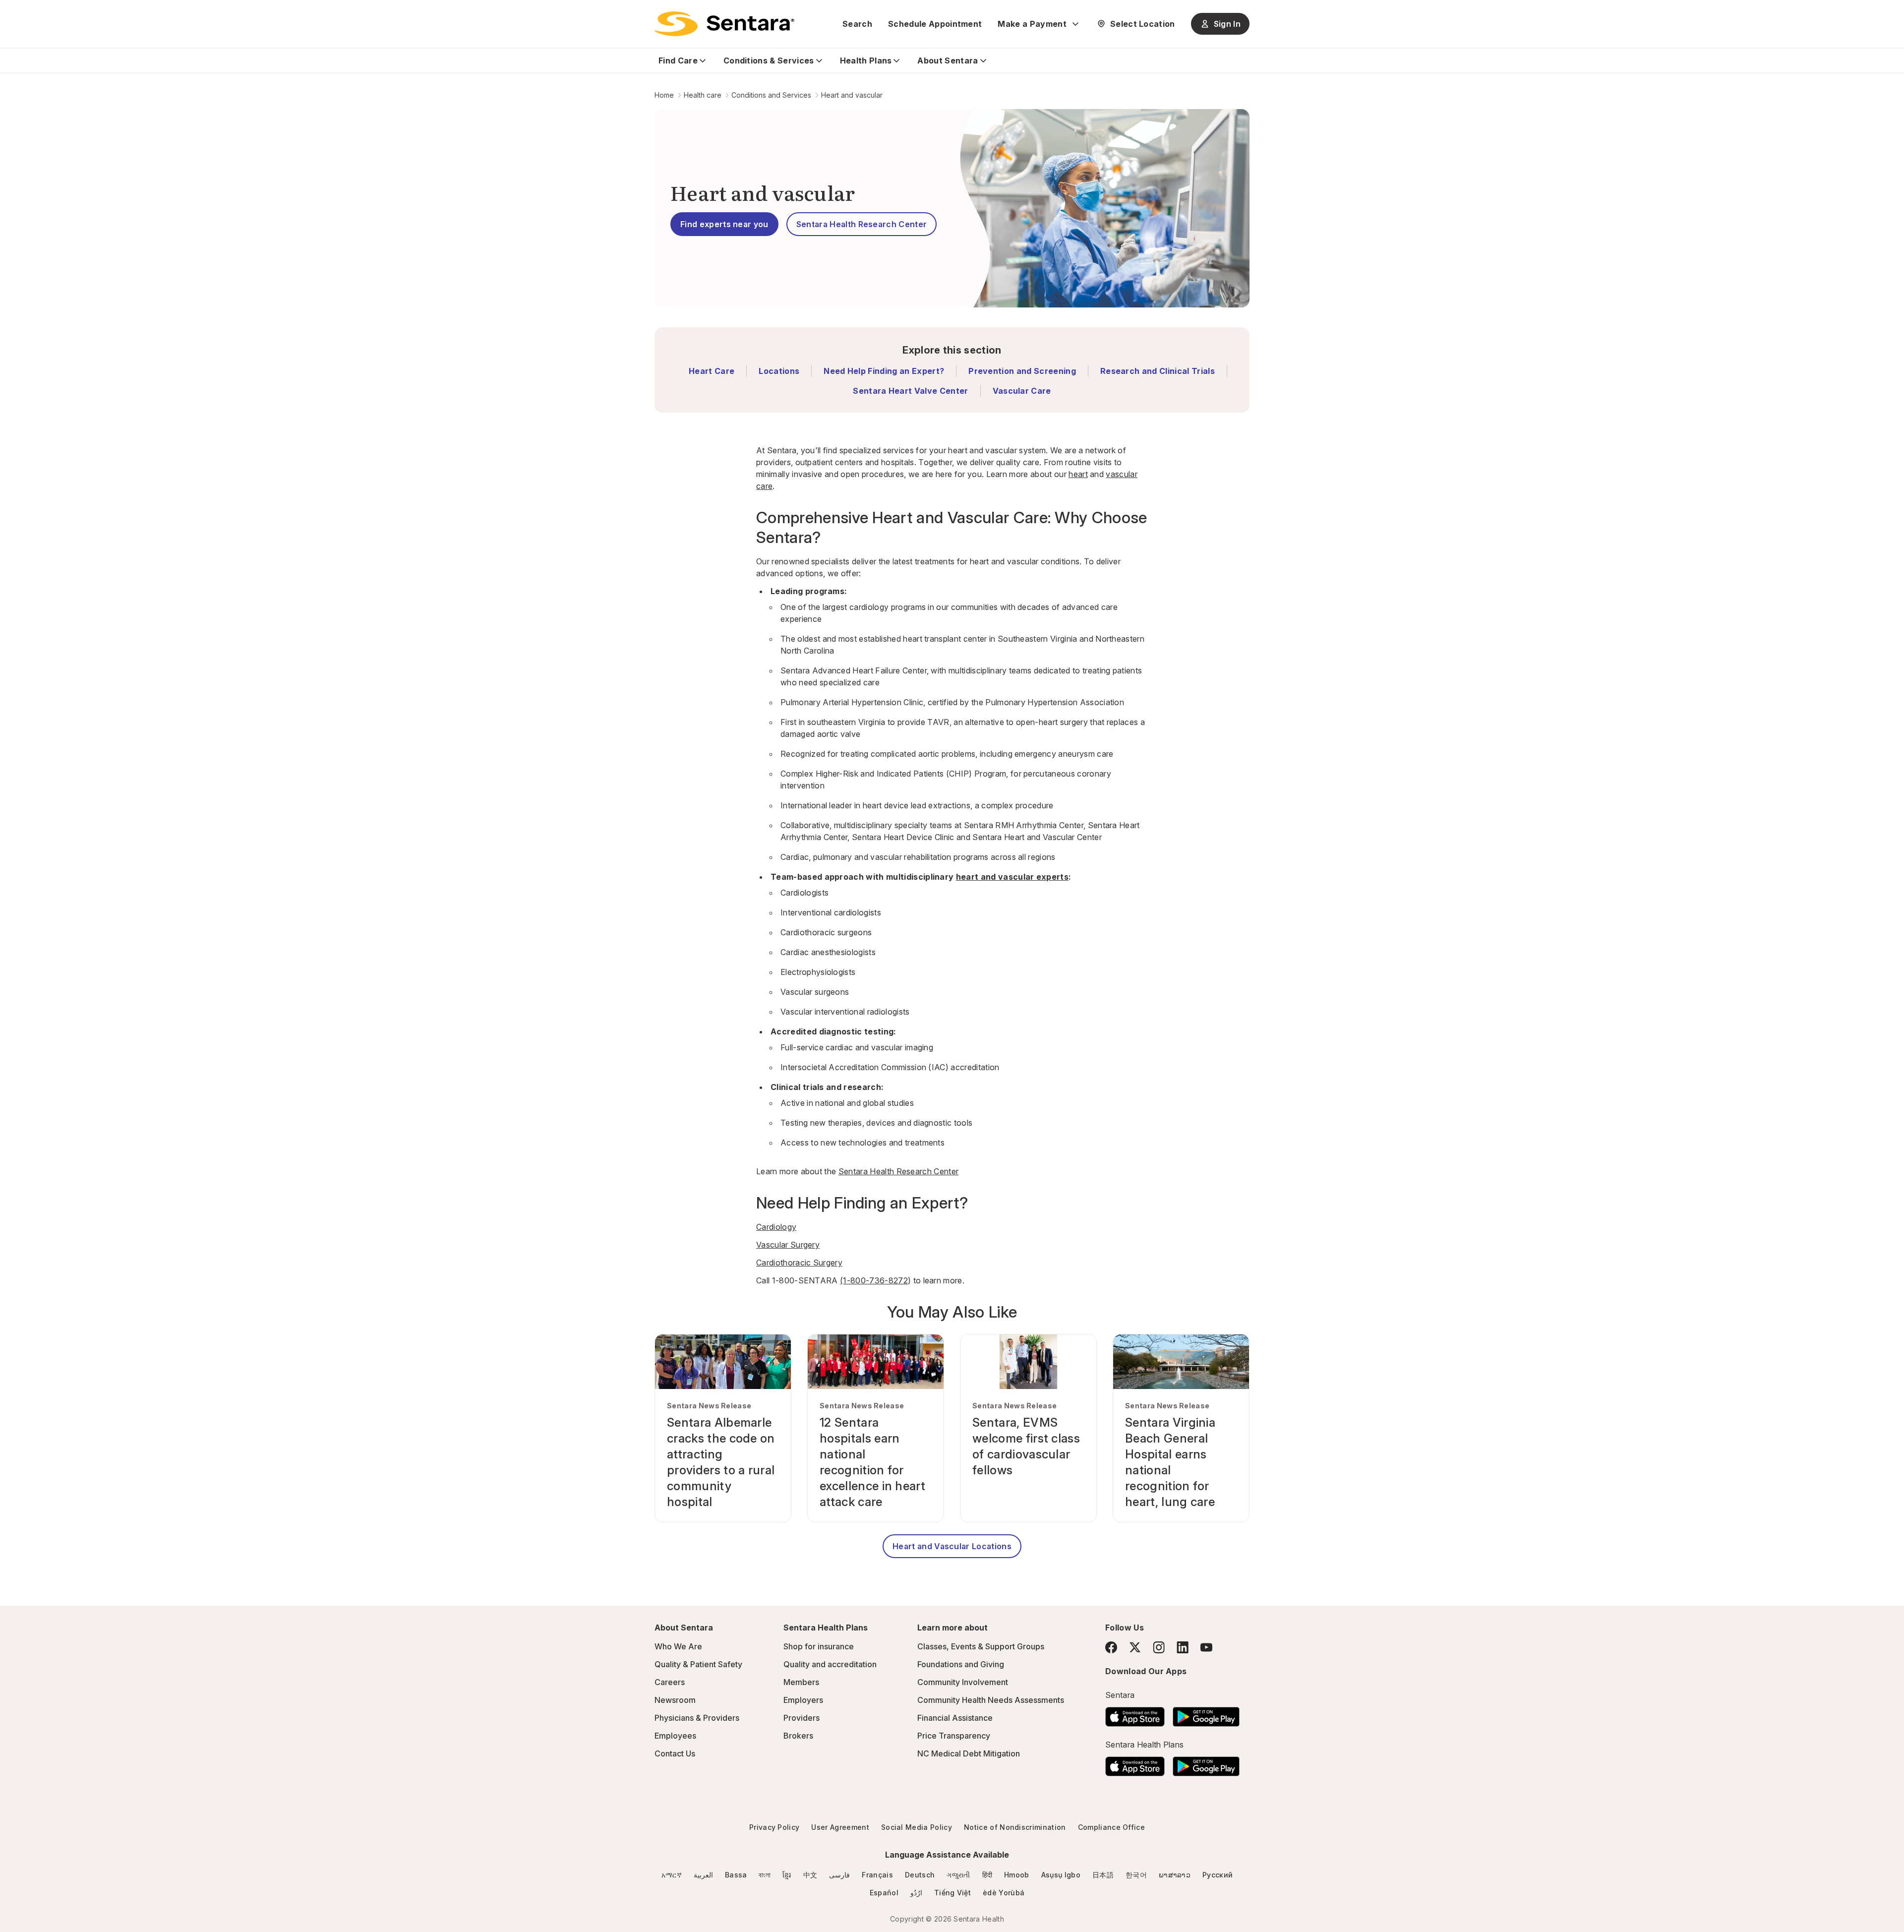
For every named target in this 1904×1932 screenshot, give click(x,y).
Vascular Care (1022, 391)
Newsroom (675, 1700)
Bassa (736, 1875)
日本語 (1103, 1875)
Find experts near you (724, 224)
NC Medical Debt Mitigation (969, 1753)
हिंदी (987, 1875)
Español (884, 1893)
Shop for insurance (819, 1646)
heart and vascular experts (1012, 877)
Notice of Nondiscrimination (1015, 1827)
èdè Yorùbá (1004, 1893)
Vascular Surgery (788, 1245)
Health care (703, 95)
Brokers (798, 1736)
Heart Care (712, 371)
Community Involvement (963, 1682)
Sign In (1227, 24)
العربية (703, 1875)
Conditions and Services (771, 95)
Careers (670, 1682)
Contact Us (675, 1753)
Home (664, 95)
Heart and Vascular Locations (952, 1546)
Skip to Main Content (15, 14)
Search (857, 24)
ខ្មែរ (787, 1875)
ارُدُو (916, 1893)
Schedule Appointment (935, 24)
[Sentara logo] (724, 24)
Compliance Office (1111, 1827)
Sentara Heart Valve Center (910, 391)
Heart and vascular (852, 95)
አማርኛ (672, 1875)
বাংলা (765, 1875)
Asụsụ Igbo (1061, 1875)
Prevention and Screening (1022, 371)
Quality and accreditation (830, 1664)
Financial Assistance (955, 1718)
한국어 (1136, 1875)
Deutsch (920, 1875)
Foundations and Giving (961, 1664)
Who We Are (678, 1646)
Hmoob (1017, 1875)
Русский (1218, 1875)
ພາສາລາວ (1175, 1875)
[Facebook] (1111, 1647)
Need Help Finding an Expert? (884, 371)
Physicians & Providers (697, 1718)
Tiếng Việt (952, 1893)
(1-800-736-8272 (874, 1280)
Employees (675, 1736)
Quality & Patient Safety (698, 1664)
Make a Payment (1032, 24)
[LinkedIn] (1183, 1647)
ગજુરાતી (958, 1875)
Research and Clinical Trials (1158, 371)
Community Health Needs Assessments (991, 1700)
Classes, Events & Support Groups (981, 1646)
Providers (802, 1718)
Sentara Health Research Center (862, 224)
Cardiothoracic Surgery (799, 1263)
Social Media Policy (917, 1827)
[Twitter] (1135, 1647)
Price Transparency (954, 1736)
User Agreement (840, 1827)
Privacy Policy (774, 1827)
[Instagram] (1159, 1647)
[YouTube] (1206, 1647)
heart (1078, 474)
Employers (803, 1700)
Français (877, 1875)
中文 (810, 1875)
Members (801, 1682)
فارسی (839, 1875)
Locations (779, 371)
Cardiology (776, 1227)
